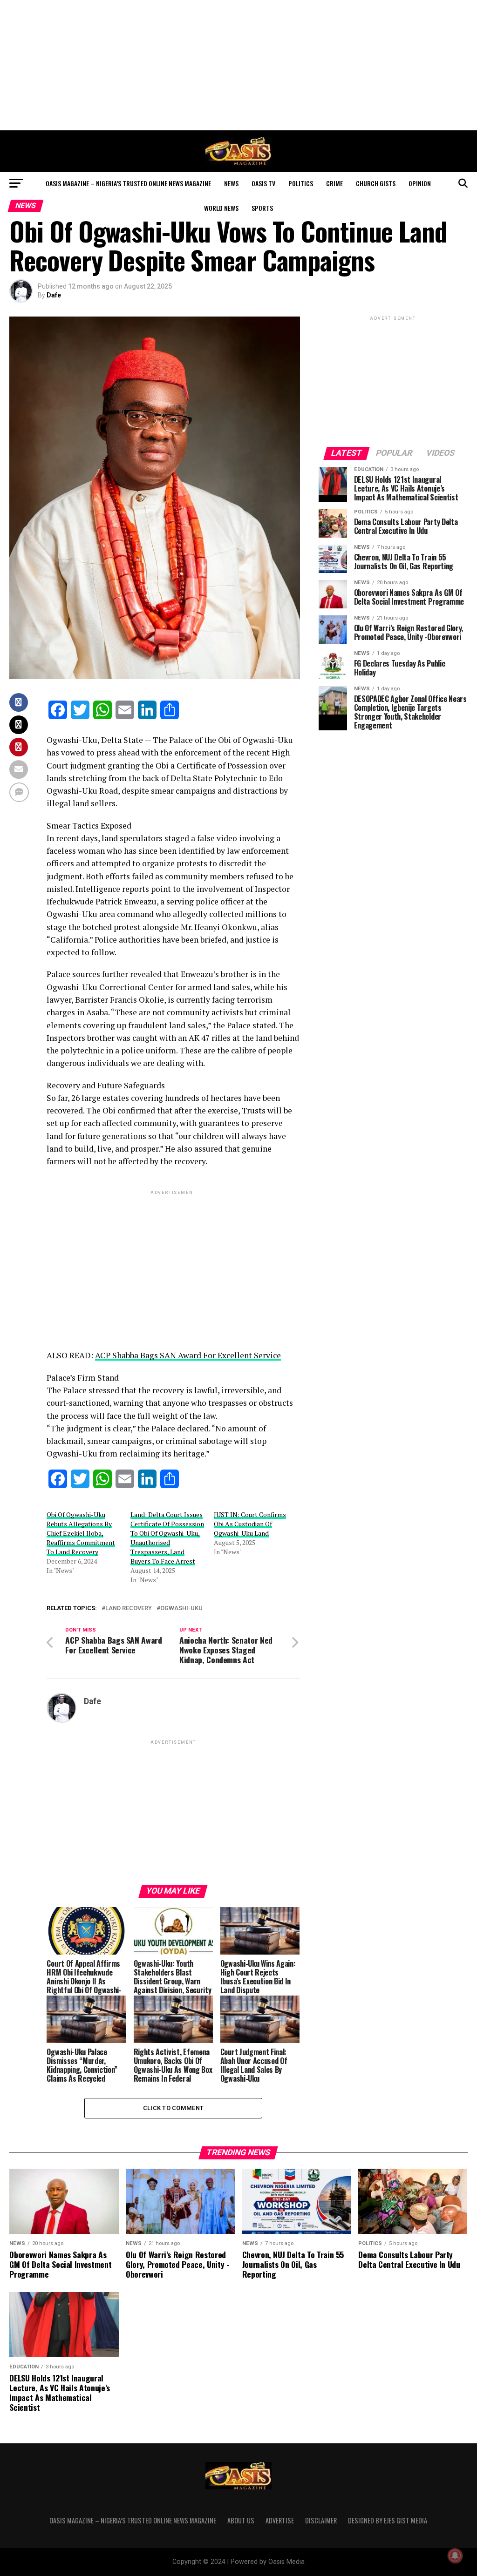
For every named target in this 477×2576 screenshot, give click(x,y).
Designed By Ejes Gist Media (388, 2520)
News (231, 183)
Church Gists (376, 183)
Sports (262, 208)
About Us (241, 2520)
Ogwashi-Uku (181, 1608)
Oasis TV (263, 183)
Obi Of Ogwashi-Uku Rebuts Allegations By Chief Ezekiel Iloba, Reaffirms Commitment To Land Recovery (81, 1533)
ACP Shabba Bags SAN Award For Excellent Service (188, 1355)
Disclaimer (321, 2520)
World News (221, 208)
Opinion (420, 183)
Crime (334, 183)
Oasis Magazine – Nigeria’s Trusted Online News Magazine (128, 183)
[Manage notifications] (455, 2556)
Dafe (54, 295)
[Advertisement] (238, 65)
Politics (301, 183)
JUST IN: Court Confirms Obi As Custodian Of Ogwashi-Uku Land (250, 1524)
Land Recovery (129, 1608)
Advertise (280, 2520)
